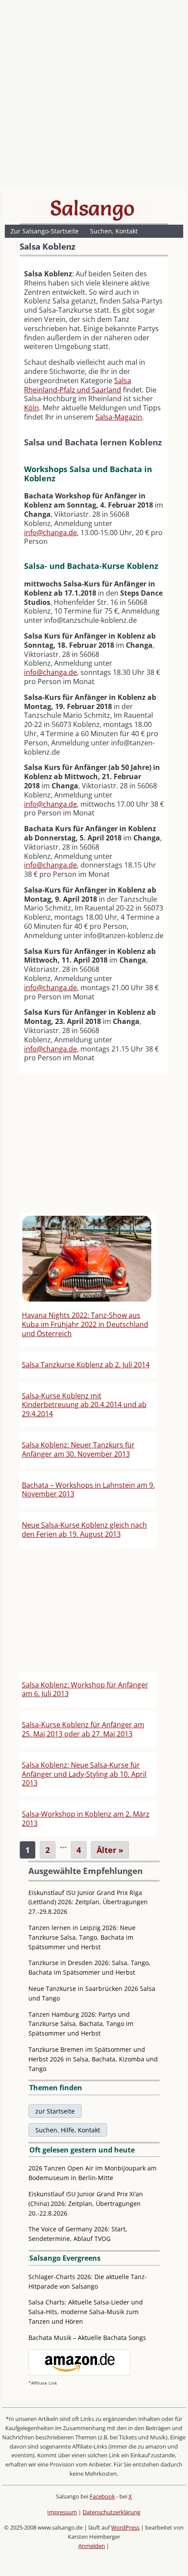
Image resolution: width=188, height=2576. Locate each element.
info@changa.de (50, 533)
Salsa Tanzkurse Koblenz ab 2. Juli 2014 (86, 1365)
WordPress (125, 2527)
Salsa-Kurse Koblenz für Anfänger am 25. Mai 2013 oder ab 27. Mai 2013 (83, 1729)
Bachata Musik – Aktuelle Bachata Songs (87, 2338)
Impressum (62, 2512)
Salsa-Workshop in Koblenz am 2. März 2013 (86, 1819)
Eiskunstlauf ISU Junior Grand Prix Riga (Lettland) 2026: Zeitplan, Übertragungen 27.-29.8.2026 (88, 1902)
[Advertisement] (94, 96)
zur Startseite (55, 2111)
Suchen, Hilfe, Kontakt (68, 2130)
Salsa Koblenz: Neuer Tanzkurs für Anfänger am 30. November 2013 (78, 1449)
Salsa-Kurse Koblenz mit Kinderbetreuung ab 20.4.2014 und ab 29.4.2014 (84, 1405)
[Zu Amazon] (80, 2373)
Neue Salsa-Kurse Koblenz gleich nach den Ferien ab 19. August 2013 (84, 1530)
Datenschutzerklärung (111, 2512)
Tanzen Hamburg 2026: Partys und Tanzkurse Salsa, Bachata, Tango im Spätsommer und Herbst (81, 2024)
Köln (31, 408)
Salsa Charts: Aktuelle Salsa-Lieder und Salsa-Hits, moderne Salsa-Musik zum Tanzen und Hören (86, 2312)
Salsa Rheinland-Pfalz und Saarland (78, 385)
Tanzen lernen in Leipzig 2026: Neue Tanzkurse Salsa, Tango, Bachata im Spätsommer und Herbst (82, 1937)
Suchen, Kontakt (114, 231)
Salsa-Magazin (119, 417)
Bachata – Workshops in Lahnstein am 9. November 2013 (88, 1490)
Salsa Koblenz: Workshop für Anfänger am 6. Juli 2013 (85, 1689)
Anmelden (92, 2546)
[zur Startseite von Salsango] (92, 208)
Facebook (102, 2496)
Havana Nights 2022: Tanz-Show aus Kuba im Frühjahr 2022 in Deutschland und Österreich (85, 1324)
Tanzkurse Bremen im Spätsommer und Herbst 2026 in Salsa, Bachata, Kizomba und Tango (93, 2059)
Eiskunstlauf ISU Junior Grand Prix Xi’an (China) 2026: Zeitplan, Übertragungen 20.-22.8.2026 (86, 2204)
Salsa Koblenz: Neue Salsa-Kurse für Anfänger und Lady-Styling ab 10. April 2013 (84, 1774)
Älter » (110, 1850)
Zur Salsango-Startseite (45, 231)
